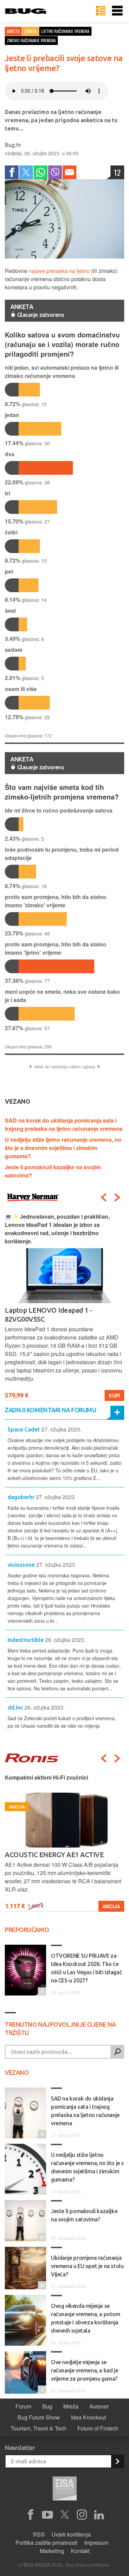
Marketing (52, 2551)
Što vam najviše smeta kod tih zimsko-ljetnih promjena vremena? (62, 792)
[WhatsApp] (41, 172)
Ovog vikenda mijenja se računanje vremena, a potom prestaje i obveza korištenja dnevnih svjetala (86, 2318)
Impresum (96, 2543)
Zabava (30, 31)
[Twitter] (26, 172)
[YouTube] (47, 2515)
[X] (65, 2515)
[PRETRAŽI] (117, 2052)
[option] (64, 1307)
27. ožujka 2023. (61, 1429)
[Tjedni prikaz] (101, 11)
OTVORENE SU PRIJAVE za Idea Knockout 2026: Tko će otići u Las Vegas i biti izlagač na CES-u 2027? (86, 1968)
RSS (39, 2534)
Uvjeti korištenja (71, 2534)
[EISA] (65, 2489)
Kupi (114, 1395)
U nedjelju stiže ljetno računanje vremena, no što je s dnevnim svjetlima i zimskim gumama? (63, 1148)
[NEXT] (117, 1197)
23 (41, 2190)
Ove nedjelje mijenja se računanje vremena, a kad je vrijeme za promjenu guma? (84, 2370)
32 (41, 2285)
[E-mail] (69, 172)
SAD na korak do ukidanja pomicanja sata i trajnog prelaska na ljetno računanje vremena (64, 1124)
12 (117, 172)
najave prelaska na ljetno (59, 271)
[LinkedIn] (99, 2515)
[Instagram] (82, 2515)
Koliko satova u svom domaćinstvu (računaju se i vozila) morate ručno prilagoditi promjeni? (62, 344)
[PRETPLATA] (117, 2461)
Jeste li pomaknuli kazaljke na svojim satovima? (84, 2215)
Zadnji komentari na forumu (50, 1410)
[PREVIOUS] (104, 1197)
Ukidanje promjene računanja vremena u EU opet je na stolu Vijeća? (87, 2266)
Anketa (13, 31)
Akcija (111, 1906)
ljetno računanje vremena (65, 31)
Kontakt (80, 2551)
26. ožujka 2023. (65, 1640)
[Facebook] (12, 172)
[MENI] (117, 11)
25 (41, 2237)
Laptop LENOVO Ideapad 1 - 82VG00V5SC (49, 1315)
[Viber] (55, 172)
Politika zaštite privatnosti (46, 2543)
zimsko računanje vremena (31, 40)
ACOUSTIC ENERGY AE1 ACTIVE (54, 1855)
